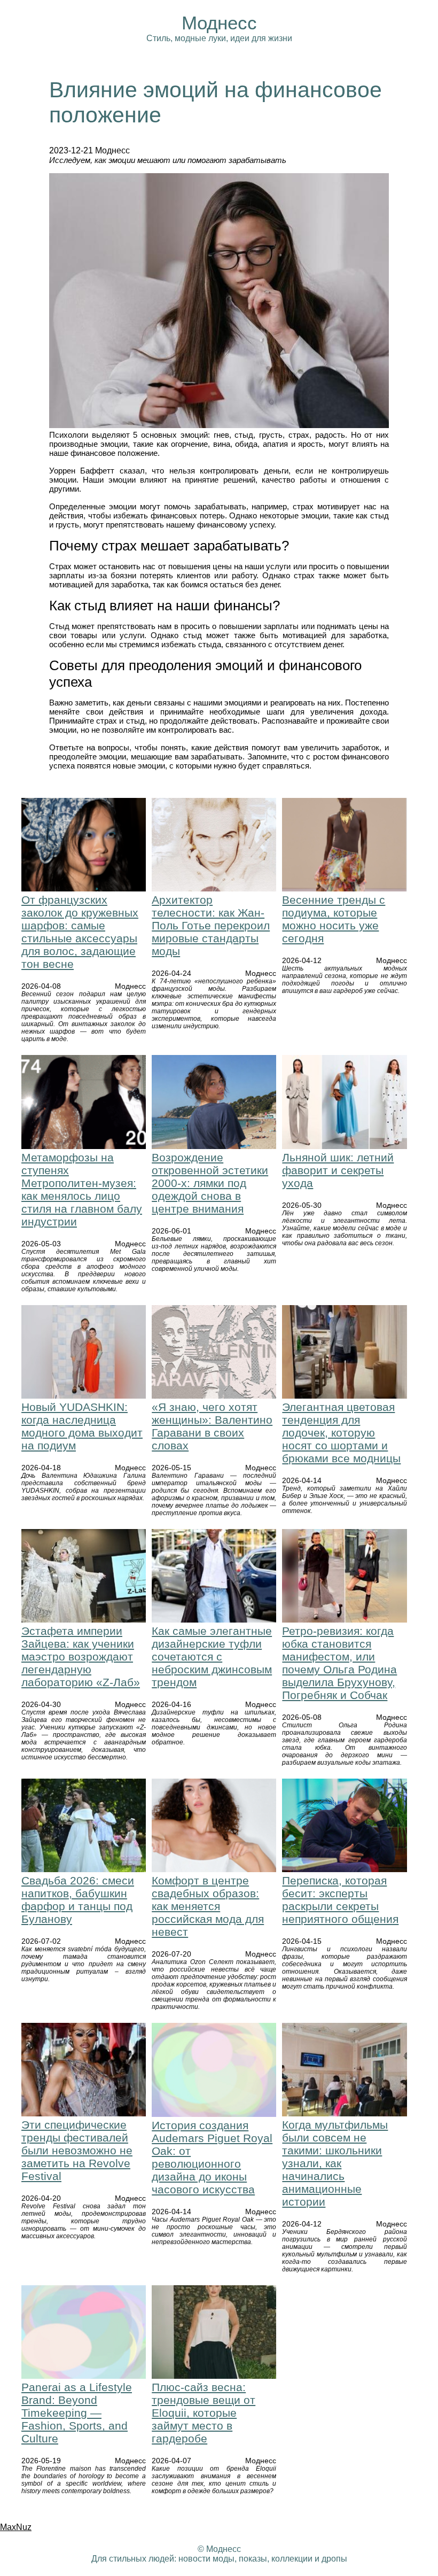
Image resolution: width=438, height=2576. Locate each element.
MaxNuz (16, 2527)
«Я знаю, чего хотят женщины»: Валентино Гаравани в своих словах (212, 1426)
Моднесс (219, 23)
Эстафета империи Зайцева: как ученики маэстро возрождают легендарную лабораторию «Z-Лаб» (81, 1656)
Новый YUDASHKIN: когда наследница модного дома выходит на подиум (82, 1426)
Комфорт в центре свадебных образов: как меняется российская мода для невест (208, 1906)
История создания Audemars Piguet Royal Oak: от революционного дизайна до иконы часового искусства (212, 2157)
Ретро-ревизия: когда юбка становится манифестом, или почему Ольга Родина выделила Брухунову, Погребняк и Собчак (339, 1663)
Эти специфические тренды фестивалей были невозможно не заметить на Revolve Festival (77, 2150)
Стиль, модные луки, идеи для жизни (219, 38)
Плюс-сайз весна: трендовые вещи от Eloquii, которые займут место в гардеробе (204, 2413)
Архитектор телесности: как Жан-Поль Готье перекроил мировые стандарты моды (211, 925)
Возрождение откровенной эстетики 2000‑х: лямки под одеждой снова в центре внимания (210, 1183)
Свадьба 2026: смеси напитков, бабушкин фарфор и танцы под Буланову (78, 1900)
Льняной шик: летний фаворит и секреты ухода (338, 1170)
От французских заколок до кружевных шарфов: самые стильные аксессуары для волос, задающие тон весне (80, 932)
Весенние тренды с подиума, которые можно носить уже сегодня (334, 919)
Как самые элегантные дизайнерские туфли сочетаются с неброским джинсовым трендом (212, 1656)
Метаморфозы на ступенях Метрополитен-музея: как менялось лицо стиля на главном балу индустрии (82, 1189)
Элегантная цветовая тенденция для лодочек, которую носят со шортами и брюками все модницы (341, 1433)
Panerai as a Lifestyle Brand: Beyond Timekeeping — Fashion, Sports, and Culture (77, 2413)
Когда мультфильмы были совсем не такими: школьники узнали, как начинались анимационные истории (335, 2163)
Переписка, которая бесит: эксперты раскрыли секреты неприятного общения (340, 1900)
